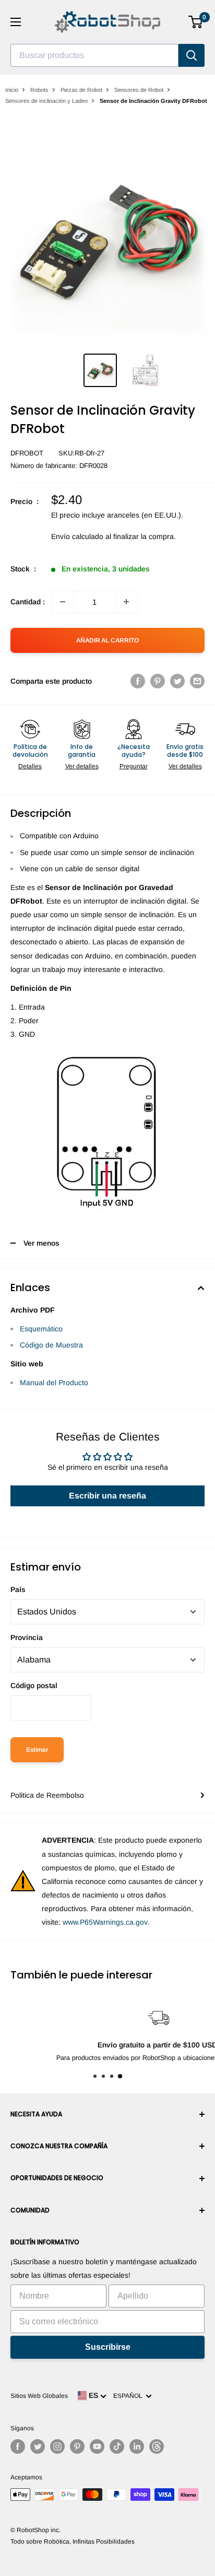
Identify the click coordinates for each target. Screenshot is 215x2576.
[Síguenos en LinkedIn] (137, 2446)
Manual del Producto (54, 1383)
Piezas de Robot (81, 90)
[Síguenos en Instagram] (57, 2446)
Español (129, 2396)
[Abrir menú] (16, 22)
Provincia (27, 1637)
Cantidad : (28, 602)
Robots (39, 90)
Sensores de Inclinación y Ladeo (46, 101)
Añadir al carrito (107, 640)
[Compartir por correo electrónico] (197, 681)
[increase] (126, 602)
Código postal (34, 1685)
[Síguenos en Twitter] (38, 2446)
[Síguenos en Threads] (157, 2446)
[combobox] (94, 55)
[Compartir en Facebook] (138, 681)
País (18, 1589)
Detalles (30, 766)
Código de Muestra (51, 1345)
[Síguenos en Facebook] (18, 2446)
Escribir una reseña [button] (107, 1496)
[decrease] (63, 602)
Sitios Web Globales (39, 2396)
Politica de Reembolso (47, 1795)
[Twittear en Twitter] (177, 681)
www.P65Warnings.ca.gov (105, 1922)
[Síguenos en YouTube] (97, 2446)
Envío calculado (77, 536)
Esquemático (41, 1329)
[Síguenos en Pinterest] (77, 2446)
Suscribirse (108, 2347)
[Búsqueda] (192, 55)
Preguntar (134, 766)
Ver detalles (82, 766)
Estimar (37, 1750)
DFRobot (27, 453)
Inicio (12, 90)
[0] (196, 22)
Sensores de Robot (139, 90)
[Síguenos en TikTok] (117, 2446)
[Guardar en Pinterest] (158, 681)
